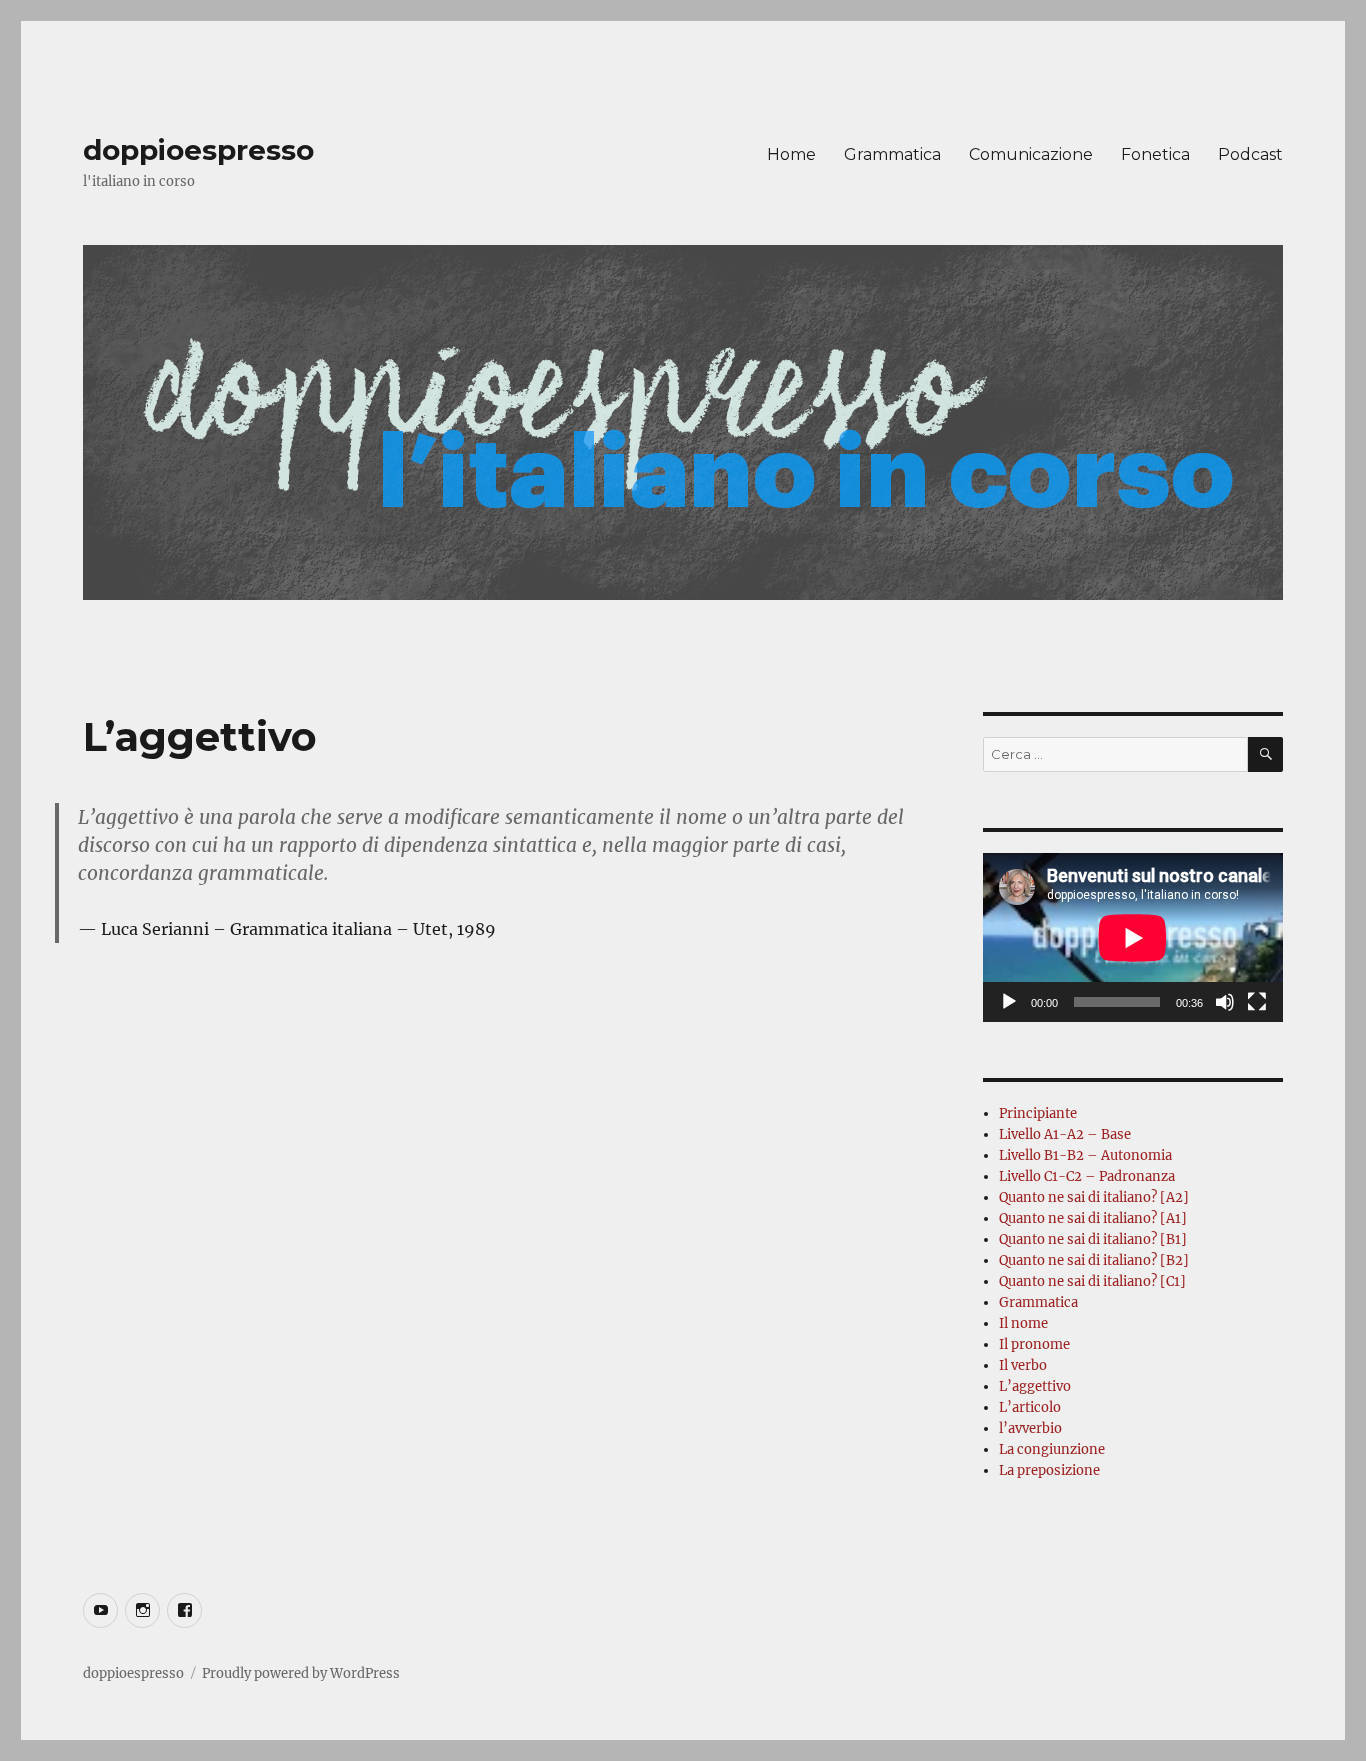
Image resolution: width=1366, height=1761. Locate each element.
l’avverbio (1030, 1428)
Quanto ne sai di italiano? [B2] (1094, 1260)
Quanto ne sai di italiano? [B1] (1093, 1239)
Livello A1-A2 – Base (1065, 1134)
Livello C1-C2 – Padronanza (1087, 1176)
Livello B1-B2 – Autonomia (1085, 1155)
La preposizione (1049, 1470)
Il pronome (1034, 1344)
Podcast (1250, 154)
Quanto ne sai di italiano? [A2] (1094, 1197)
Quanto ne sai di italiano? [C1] (1092, 1281)
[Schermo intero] (1257, 1002)
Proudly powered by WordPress (301, 1673)
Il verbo (1023, 1365)
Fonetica (1155, 154)
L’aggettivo (1035, 1386)
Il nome (1023, 1323)
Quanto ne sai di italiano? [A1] (1093, 1218)
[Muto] (1225, 1002)
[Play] (1009, 1002)
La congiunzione (1052, 1449)
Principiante (1038, 1113)
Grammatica (892, 154)
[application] (1133, 937)
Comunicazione (1031, 154)
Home (791, 154)
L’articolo (1030, 1407)
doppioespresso (198, 150)
